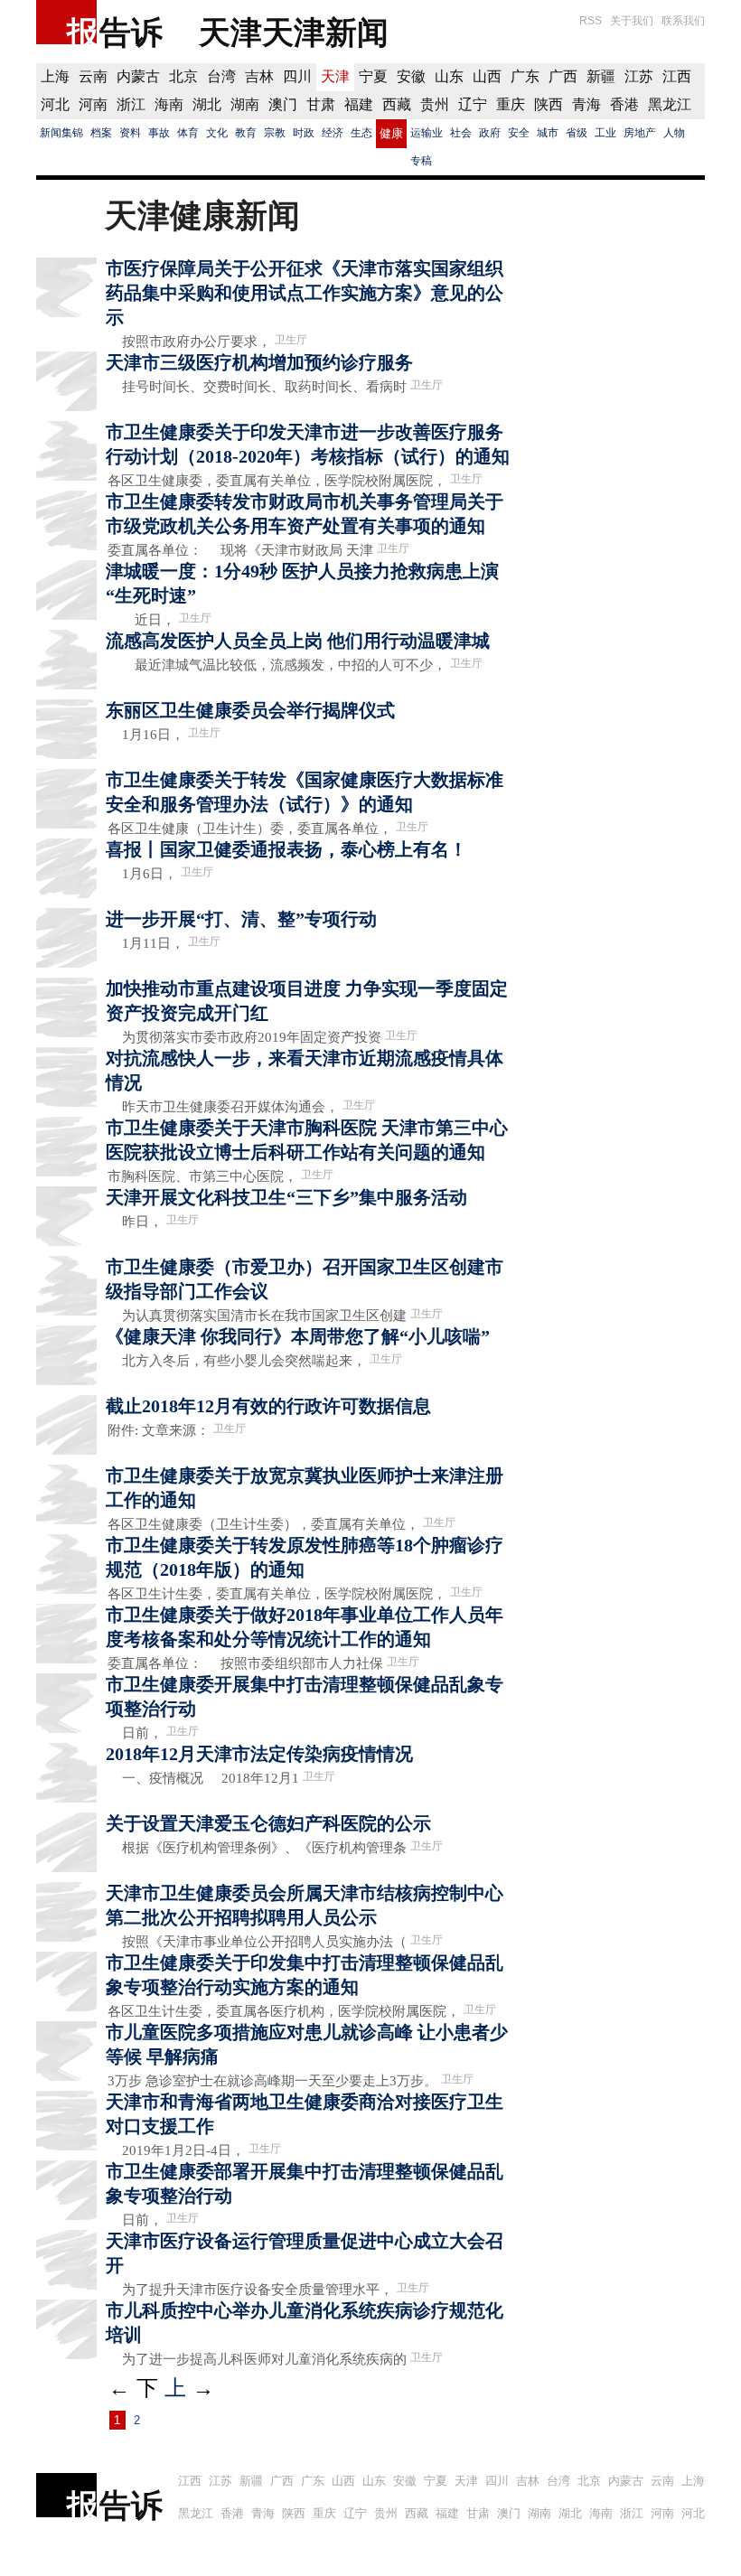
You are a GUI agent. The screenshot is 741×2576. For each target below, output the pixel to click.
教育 (246, 133)
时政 (304, 133)
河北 (55, 104)
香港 (624, 104)
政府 (490, 133)
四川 (297, 76)
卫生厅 (291, 340)
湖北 (207, 104)
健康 (391, 133)
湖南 (245, 104)
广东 (525, 76)
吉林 (259, 76)
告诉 (131, 32)
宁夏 (373, 76)
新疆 (601, 76)
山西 (487, 76)
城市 (548, 133)
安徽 (411, 76)
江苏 (639, 76)
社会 (461, 133)
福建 (359, 104)
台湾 (221, 76)
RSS (591, 21)
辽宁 (473, 104)
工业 (605, 133)
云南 (93, 76)
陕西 (549, 104)
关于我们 (632, 21)
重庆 (511, 104)
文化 (217, 133)
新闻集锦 (61, 133)
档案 (101, 133)
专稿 (421, 161)
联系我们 (683, 21)
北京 (183, 76)
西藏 (397, 104)
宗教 (275, 133)
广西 (563, 76)
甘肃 (321, 104)
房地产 (640, 133)
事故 (159, 133)
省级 (577, 133)
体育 (188, 133)
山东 (449, 76)
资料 (130, 133)
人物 (674, 133)
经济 (333, 133)
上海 (55, 76)
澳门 (283, 104)
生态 (361, 133)
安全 (519, 133)
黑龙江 (670, 104)
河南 (93, 104)
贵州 (435, 104)
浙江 (131, 104)
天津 (335, 76)
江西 (677, 76)
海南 (169, 104)
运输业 (427, 133)
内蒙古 (138, 76)
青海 (586, 104)
